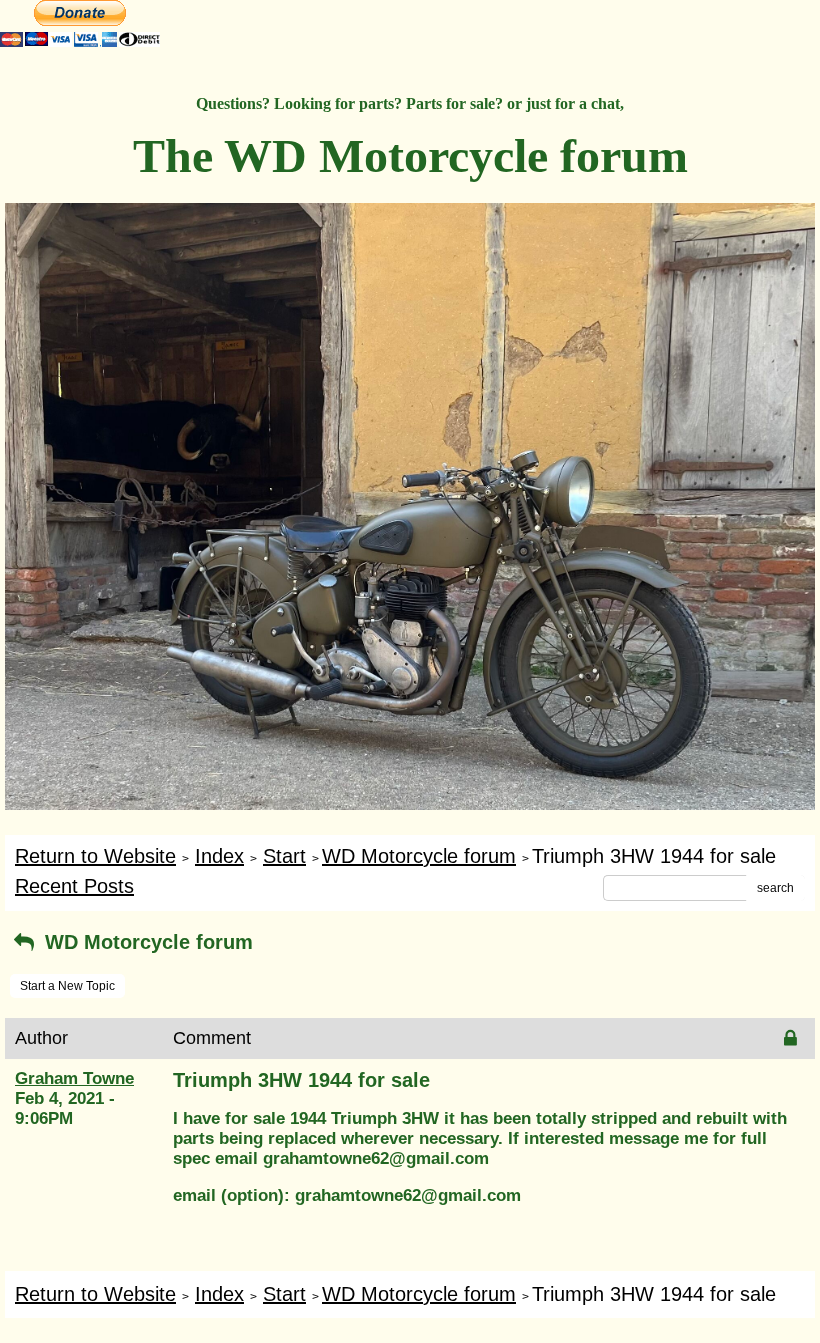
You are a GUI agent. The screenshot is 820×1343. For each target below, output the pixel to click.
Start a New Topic (67, 986)
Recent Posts (74, 886)
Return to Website (95, 856)
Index (219, 856)
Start (284, 856)
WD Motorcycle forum (419, 856)
